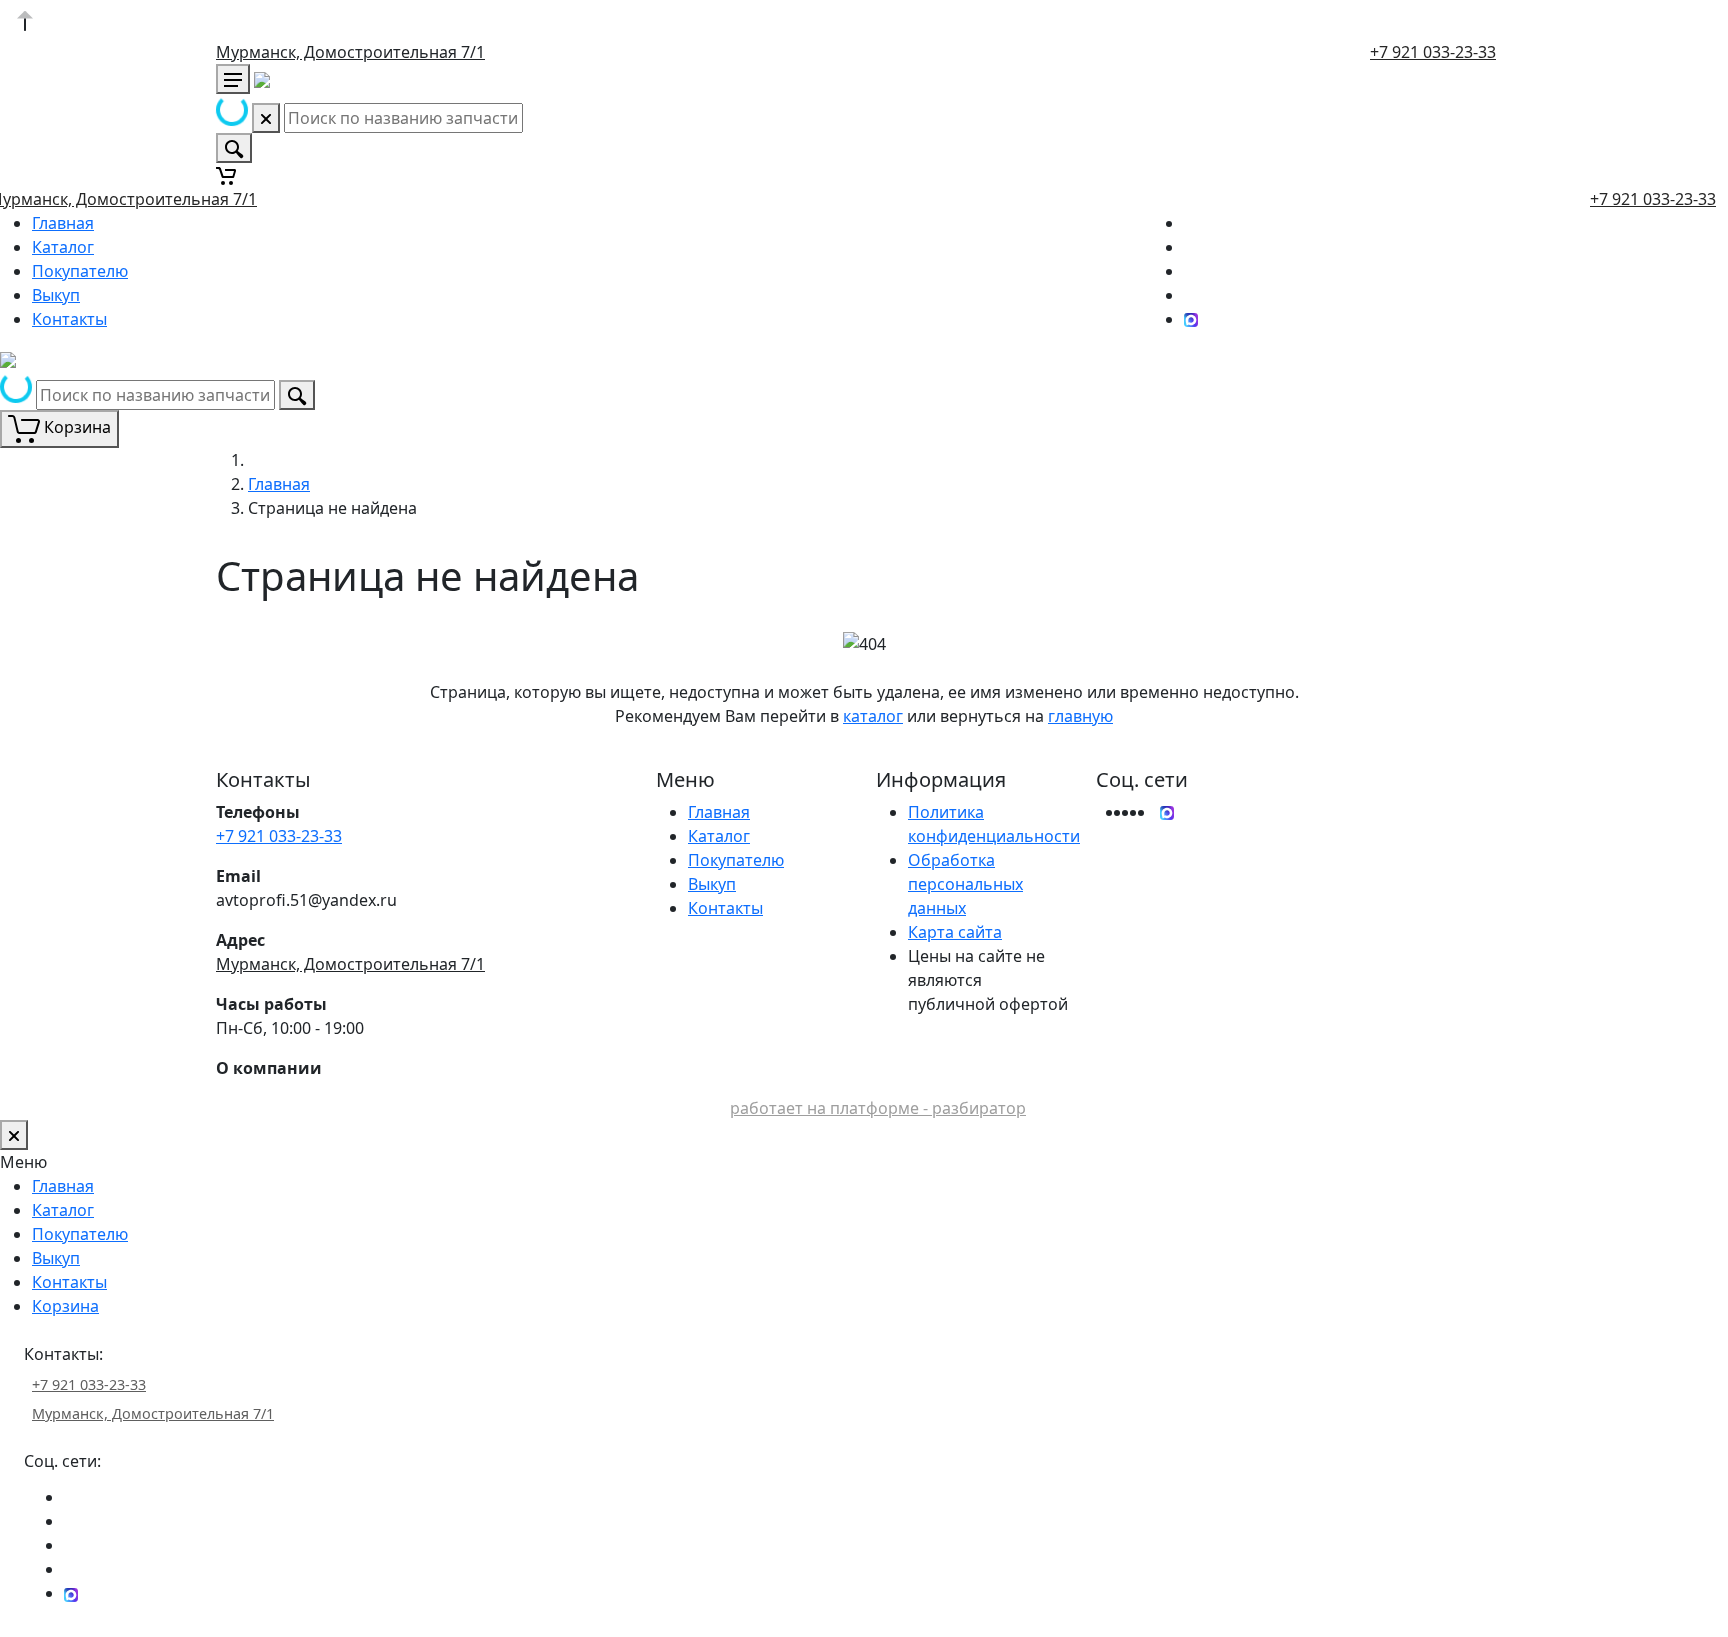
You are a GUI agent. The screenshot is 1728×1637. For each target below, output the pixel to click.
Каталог (63, 247)
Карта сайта (955, 932)
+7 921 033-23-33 (1433, 52)
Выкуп (56, 295)
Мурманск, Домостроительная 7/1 (350, 52)
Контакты (69, 319)
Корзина (65, 1306)
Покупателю (80, 271)
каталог (873, 716)
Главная (63, 223)
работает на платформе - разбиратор (878, 1108)
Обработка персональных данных (965, 884)
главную (1080, 716)
